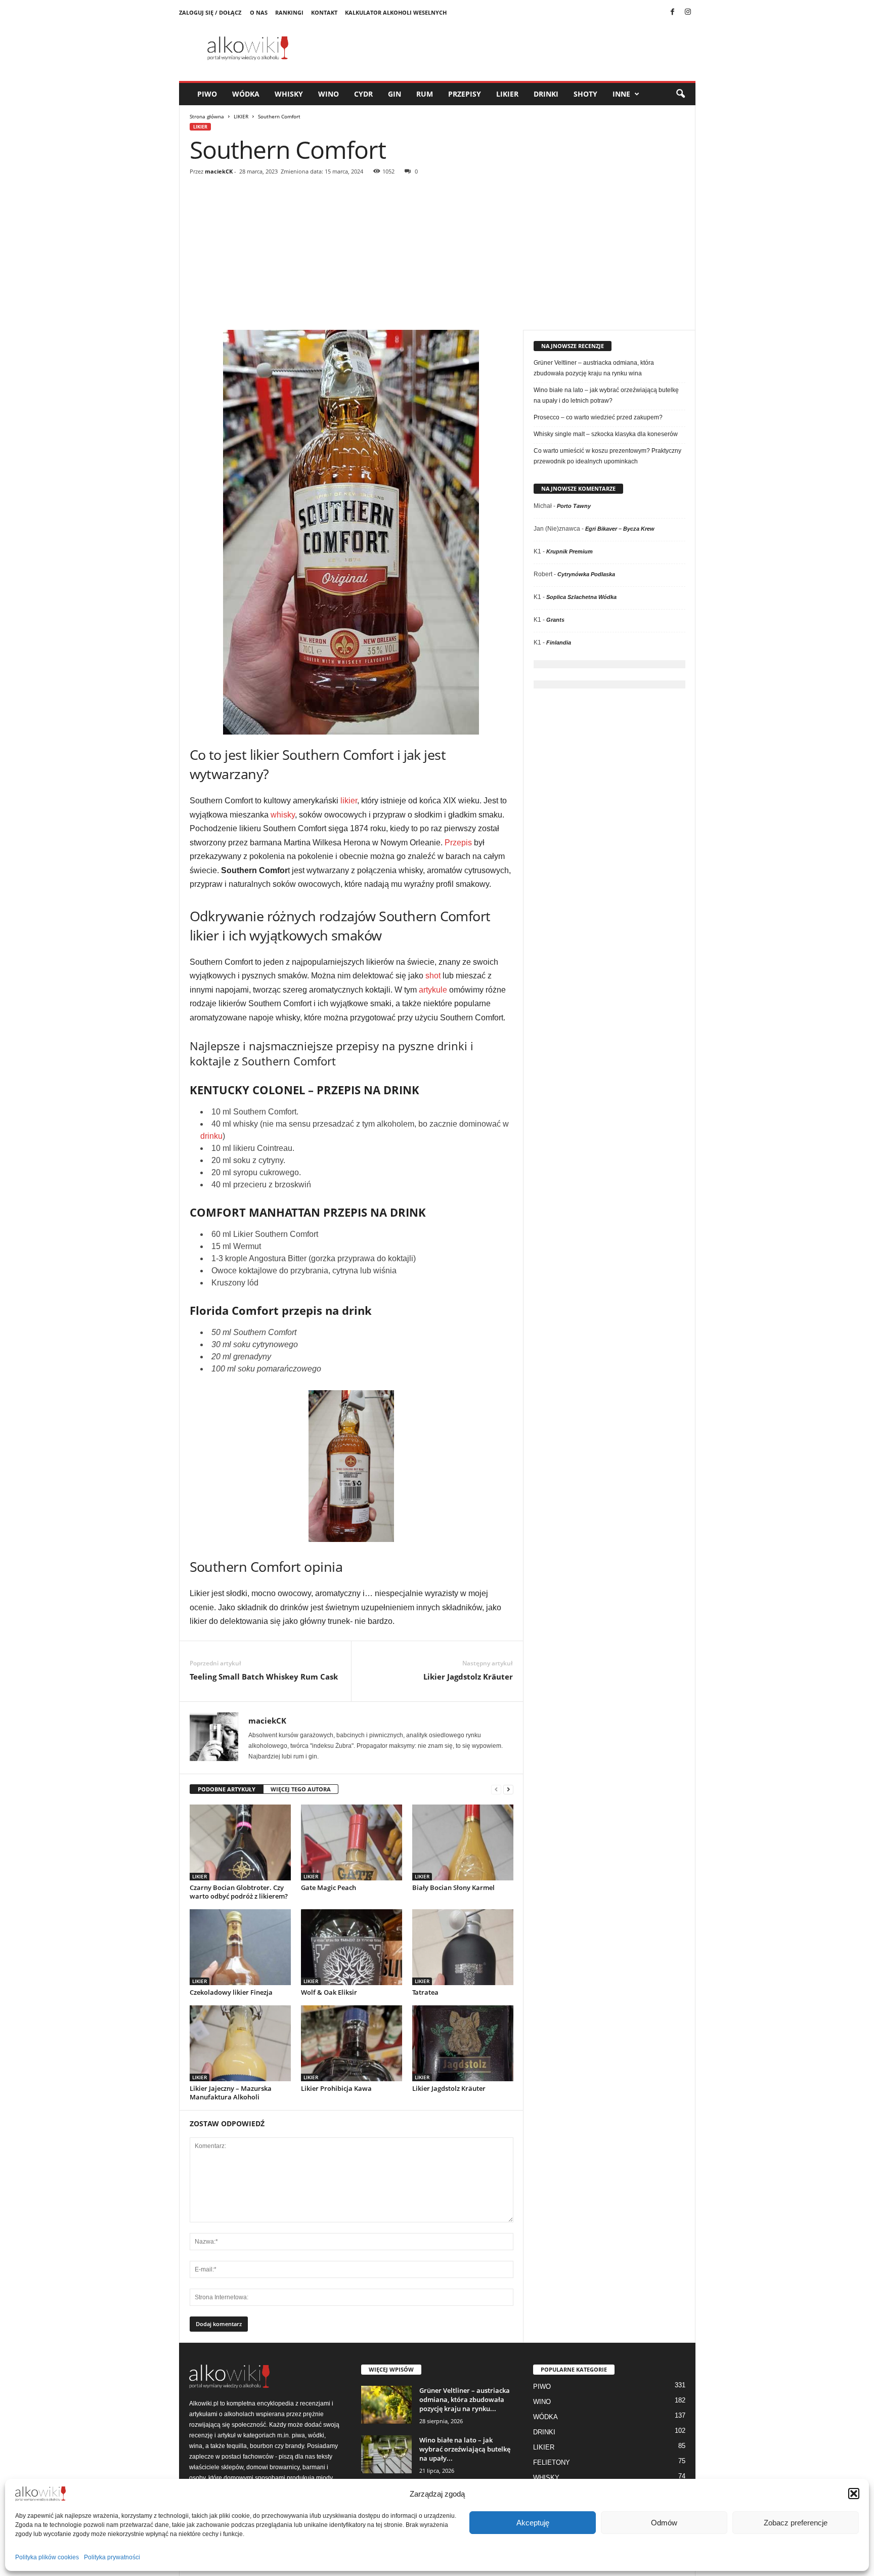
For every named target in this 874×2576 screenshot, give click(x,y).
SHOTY (585, 94)
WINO (329, 94)
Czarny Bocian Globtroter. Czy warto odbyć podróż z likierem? (239, 1892)
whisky (283, 815)
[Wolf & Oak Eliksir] (352, 1947)
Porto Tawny (574, 506)
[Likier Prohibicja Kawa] (352, 2043)
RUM (425, 94)
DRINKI (546, 94)
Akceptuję (533, 2523)
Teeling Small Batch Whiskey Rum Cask (264, 1677)
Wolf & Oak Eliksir (329, 1992)
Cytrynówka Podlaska (586, 574)
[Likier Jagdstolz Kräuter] (463, 2043)
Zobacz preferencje (796, 2523)
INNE (621, 94)
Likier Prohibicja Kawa (336, 2088)
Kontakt (324, 12)
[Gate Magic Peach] (352, 1842)
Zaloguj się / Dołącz (210, 12)
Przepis (458, 843)
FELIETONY (552, 2462)
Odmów (664, 2523)
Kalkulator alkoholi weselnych (396, 12)
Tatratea (425, 1992)
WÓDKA (246, 94)
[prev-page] (496, 1790)
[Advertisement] (438, 254)
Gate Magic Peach (329, 1887)
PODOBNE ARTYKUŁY (227, 1789)
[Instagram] (688, 13)
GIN (395, 94)
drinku (211, 1136)
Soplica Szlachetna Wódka (581, 597)
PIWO (207, 94)
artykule (433, 990)
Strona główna (207, 116)
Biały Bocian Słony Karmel (453, 1887)
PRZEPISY (465, 94)
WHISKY (289, 94)
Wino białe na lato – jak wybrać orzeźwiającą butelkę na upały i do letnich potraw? (606, 395)
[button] (854, 2494)
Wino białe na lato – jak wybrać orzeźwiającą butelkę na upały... (465, 2449)
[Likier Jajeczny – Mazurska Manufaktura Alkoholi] (240, 2043)
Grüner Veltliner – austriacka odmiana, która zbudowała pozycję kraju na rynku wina (594, 368)
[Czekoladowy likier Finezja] (240, 1947)
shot (433, 976)
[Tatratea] (463, 1947)
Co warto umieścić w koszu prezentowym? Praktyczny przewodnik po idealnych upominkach (607, 456)
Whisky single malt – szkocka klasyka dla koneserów (606, 434)
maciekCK (219, 171)
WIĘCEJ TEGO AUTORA (301, 1789)
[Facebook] (673, 13)
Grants (555, 620)
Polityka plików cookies (47, 2557)
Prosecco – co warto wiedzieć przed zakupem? (598, 417)
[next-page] (508, 1790)
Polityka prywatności (112, 2557)
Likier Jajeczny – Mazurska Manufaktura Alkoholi (231, 2093)
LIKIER (507, 94)
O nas (259, 12)
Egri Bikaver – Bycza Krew (620, 529)
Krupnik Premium (570, 551)
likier (349, 801)
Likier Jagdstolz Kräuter (468, 1677)
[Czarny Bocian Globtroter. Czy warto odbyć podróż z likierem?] (240, 1842)
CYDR (363, 94)
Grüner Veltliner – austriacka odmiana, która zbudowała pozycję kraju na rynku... (465, 2399)
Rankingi (289, 12)
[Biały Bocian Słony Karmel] (463, 1842)
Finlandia (559, 642)
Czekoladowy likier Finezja (231, 1992)
